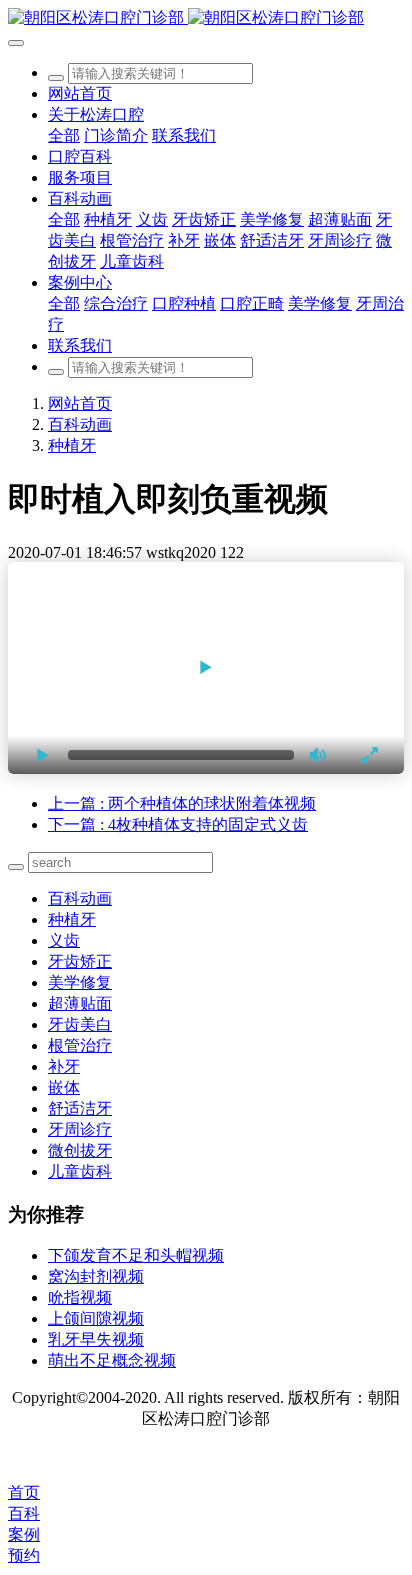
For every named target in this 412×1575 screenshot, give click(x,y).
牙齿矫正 (80, 961)
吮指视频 (80, 1297)
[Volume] (319, 755)
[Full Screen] (369, 755)
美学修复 (80, 982)
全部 (64, 135)
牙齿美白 (80, 1024)
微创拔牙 (80, 1150)
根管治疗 (80, 1045)
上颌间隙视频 (96, 1318)
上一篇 (182, 803)
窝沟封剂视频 (96, 1276)
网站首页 (80, 93)
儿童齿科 (80, 1171)
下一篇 (178, 824)
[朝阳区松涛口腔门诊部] (206, 18)
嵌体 (64, 1087)
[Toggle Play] (206, 668)
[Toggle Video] (43, 755)
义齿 (64, 940)
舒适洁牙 (80, 1108)
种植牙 (72, 445)
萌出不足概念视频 (112, 1360)
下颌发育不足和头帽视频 (136, 1255)
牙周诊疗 (80, 1129)
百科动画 (80, 424)
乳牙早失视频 (96, 1339)
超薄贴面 (80, 1003)
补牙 (64, 1066)
